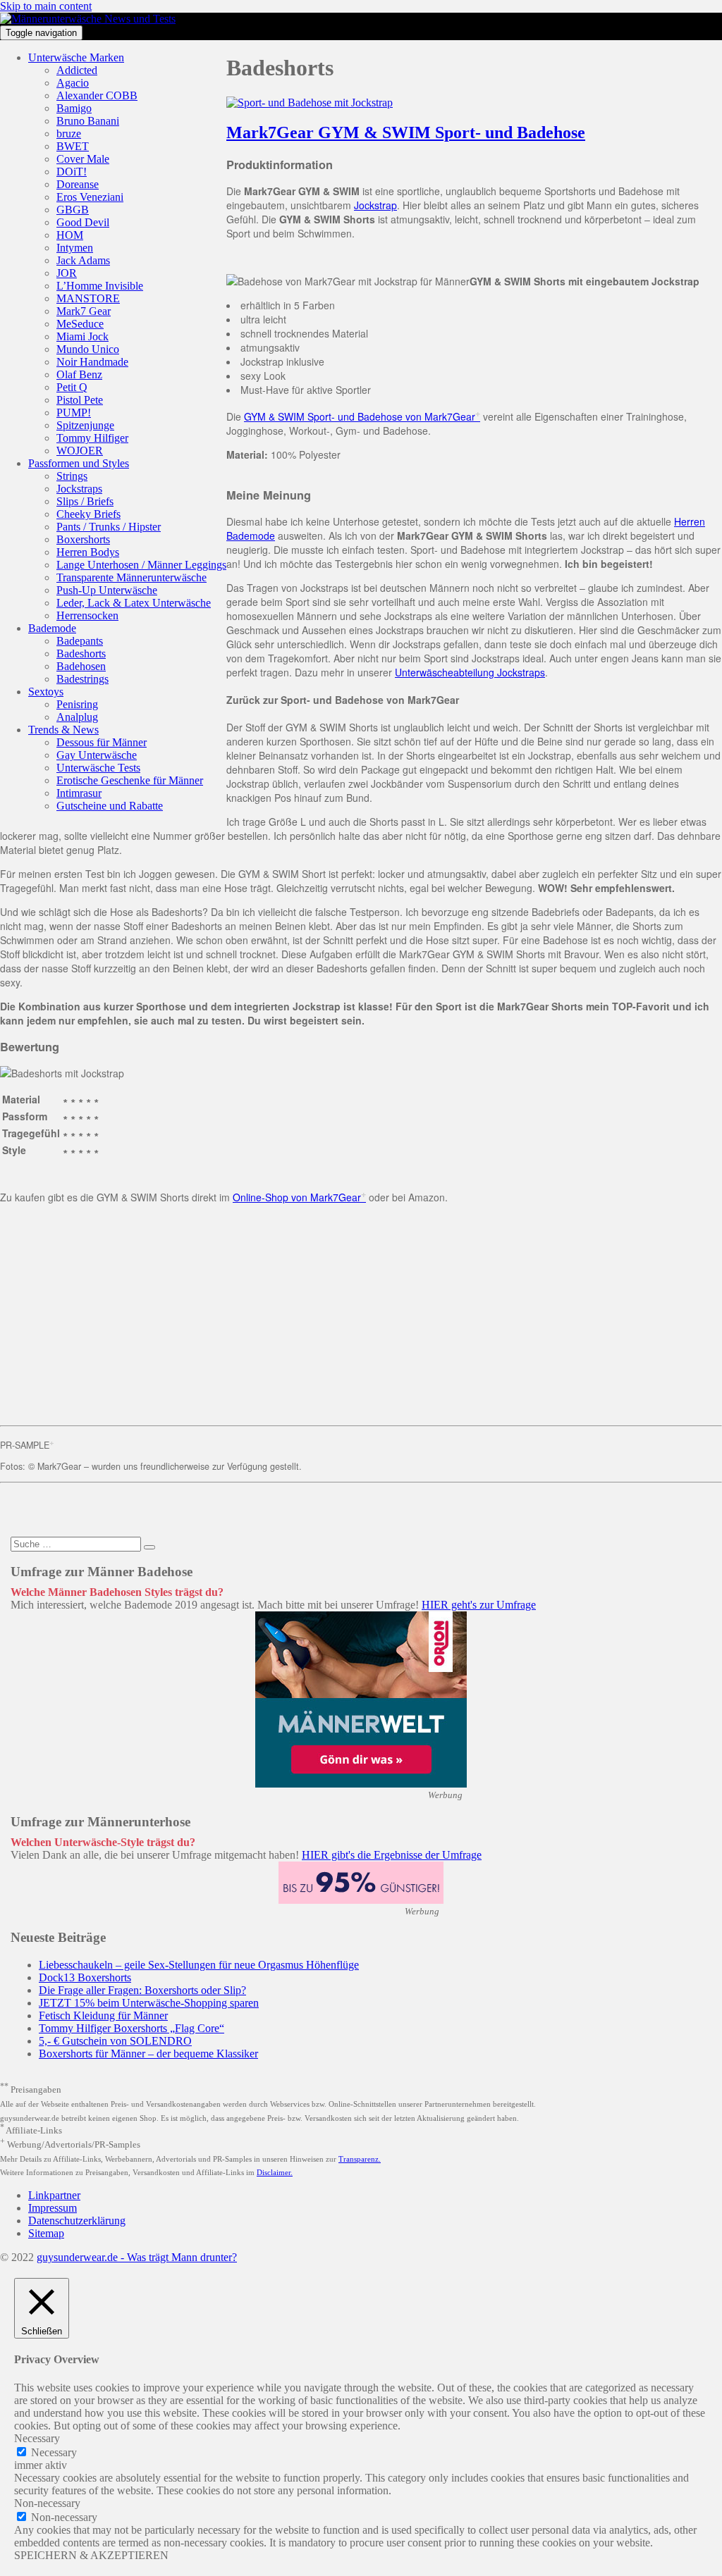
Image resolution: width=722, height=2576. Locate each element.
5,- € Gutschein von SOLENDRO (115, 2041)
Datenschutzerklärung (77, 2221)
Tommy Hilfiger (92, 438)
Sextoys (46, 692)
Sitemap (46, 2233)
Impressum (53, 2208)
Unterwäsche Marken (76, 57)
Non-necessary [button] (47, 2503)
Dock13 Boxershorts (85, 1977)
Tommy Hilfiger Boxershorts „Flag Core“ (131, 2028)
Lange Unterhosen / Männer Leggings (141, 565)
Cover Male (83, 159)
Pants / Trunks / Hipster (109, 527)
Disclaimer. (275, 2172)
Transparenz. (360, 2159)
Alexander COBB (97, 95)
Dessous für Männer (102, 742)
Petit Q (72, 387)
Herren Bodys (88, 552)
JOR (67, 273)
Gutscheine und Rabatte (110, 806)
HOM (70, 235)
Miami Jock (82, 336)
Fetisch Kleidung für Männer (103, 2015)
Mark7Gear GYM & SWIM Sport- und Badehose (406, 132)
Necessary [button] (37, 2438)
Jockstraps (79, 489)
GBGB (73, 210)
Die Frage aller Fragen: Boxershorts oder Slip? (142, 1990)
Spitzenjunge (85, 425)
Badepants (80, 641)
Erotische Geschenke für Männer (130, 780)
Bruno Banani (88, 121)
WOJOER (80, 451)
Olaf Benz (79, 374)
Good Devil (83, 222)
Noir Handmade (92, 362)
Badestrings (82, 679)
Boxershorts (83, 539)
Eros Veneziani (90, 197)
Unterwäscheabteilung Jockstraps (470, 672)
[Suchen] (149, 1547)
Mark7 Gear (84, 311)
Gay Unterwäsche (97, 755)
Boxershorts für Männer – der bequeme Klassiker (148, 2054)
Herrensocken (87, 615)
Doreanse (78, 184)
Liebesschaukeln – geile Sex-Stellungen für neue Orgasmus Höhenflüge (199, 1965)
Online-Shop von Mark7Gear (297, 1197)
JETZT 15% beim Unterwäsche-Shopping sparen (149, 2003)
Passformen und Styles (79, 463)
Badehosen (81, 666)
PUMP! (74, 413)
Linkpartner (54, 2195)
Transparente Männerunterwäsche (131, 577)
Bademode (52, 628)
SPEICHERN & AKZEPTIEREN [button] (91, 2555)
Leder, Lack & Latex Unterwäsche (134, 603)
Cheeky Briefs (88, 514)
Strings (72, 476)
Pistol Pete (80, 400)
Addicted (77, 70)
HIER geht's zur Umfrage (479, 1605)
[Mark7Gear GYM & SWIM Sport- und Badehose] (310, 103)
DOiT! (72, 172)
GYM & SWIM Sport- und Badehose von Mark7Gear (360, 416)
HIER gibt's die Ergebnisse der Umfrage (392, 1855)
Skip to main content (46, 6)
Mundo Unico (88, 349)
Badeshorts (81, 654)
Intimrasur (79, 793)
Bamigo (74, 108)
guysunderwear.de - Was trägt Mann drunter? (137, 2257)
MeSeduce (80, 324)
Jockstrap (375, 205)
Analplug (77, 717)
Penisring (77, 704)
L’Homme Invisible (100, 286)
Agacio (73, 83)
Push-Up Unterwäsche (107, 590)
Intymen (75, 248)
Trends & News (63, 730)
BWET (73, 146)
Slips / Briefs (85, 501)
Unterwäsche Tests (98, 768)
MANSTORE (88, 298)
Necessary (54, 2452)
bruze (69, 134)
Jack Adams (83, 260)
